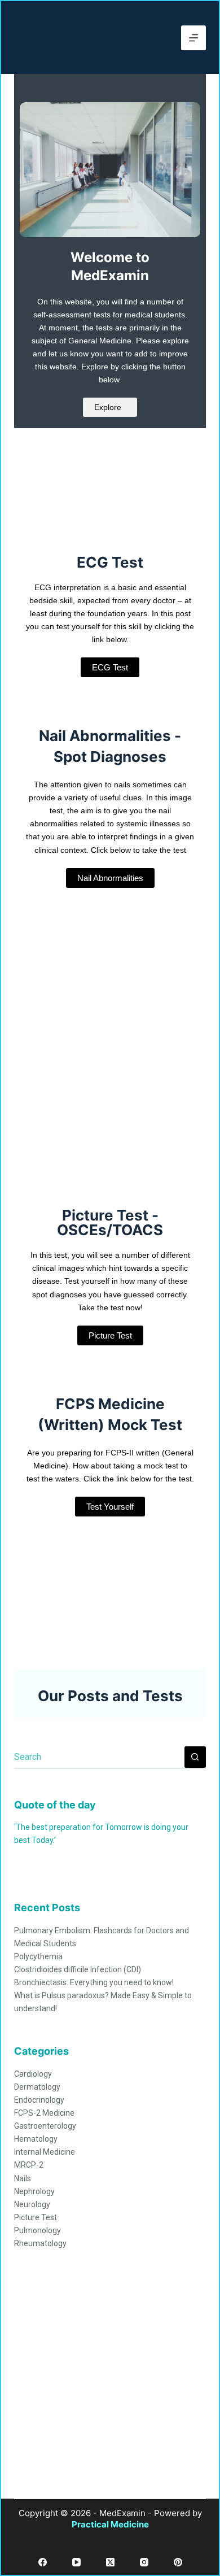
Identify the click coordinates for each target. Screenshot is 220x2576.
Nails (23, 2178)
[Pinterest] (178, 2562)
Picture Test (36, 2217)
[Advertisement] (110, 2388)
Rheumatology (40, 2243)
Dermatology (37, 2087)
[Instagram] (144, 2562)
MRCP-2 (29, 2165)
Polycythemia (38, 1956)
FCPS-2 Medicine (44, 2113)
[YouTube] (76, 2562)
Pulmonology (38, 2230)
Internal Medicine (45, 2152)
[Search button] (195, 1757)
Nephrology (34, 2191)
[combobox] (99, 1757)
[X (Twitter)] (110, 2562)
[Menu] (193, 38)
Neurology (32, 2204)
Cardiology (33, 2074)
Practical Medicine (110, 2524)
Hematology (36, 2139)
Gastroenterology (45, 2126)
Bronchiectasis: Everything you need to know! (94, 1982)
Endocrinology (39, 2100)
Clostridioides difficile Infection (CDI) (78, 1969)
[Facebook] (43, 2562)
